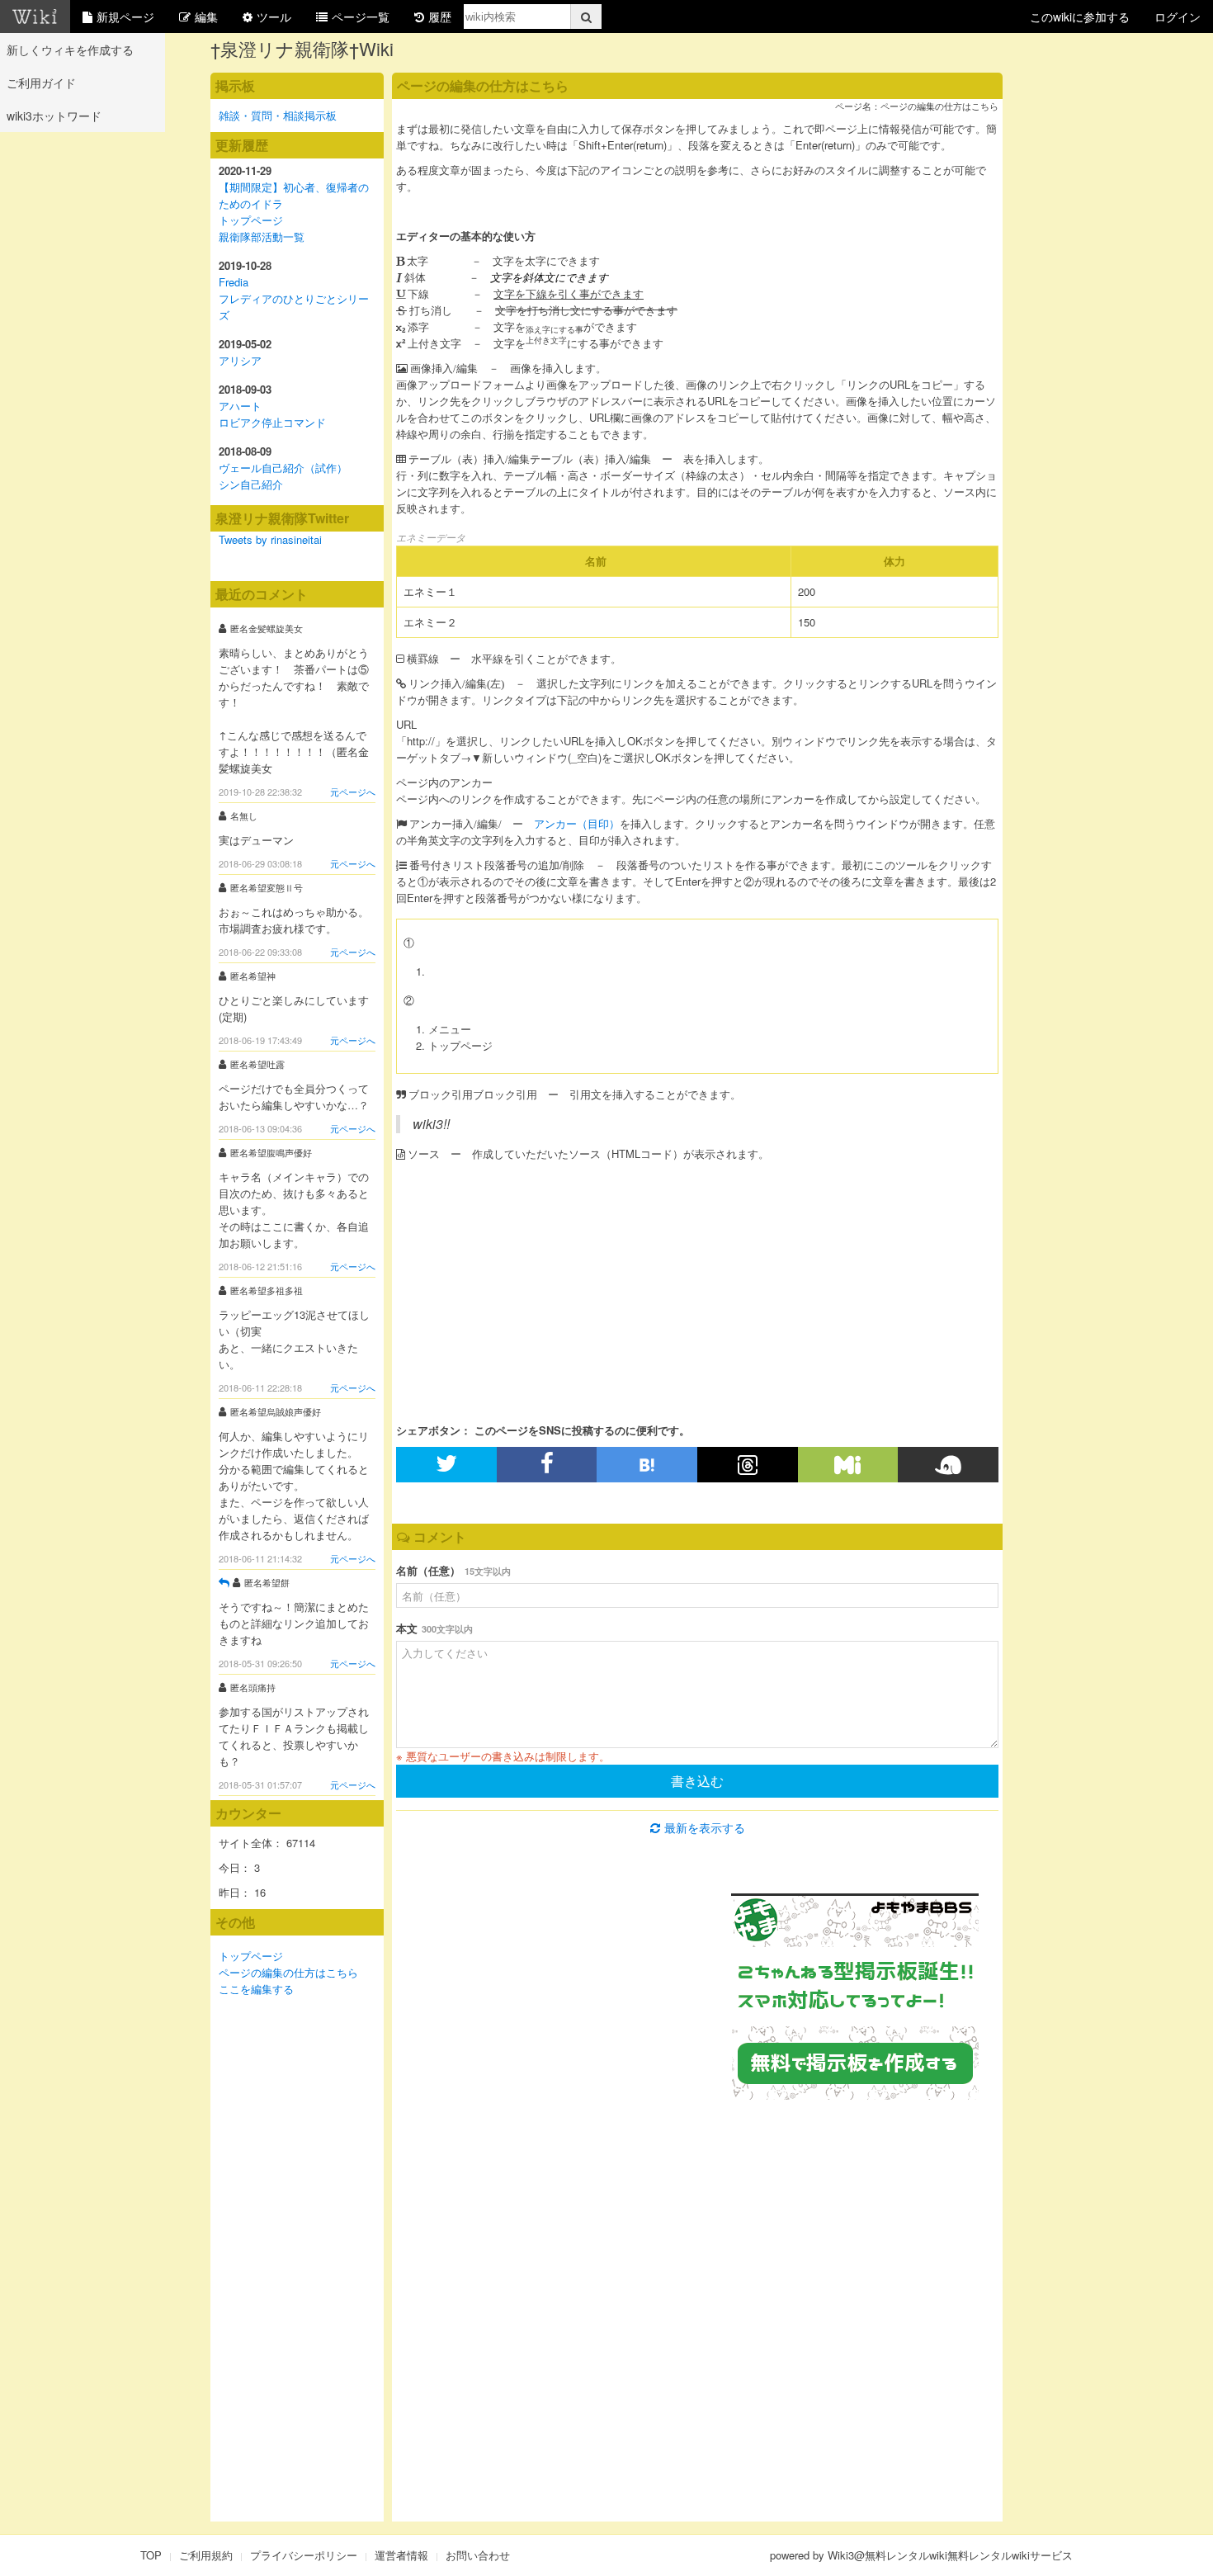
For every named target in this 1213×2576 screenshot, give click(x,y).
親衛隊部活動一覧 (262, 236)
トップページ (251, 220)
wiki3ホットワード (54, 116)
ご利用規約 (206, 2555)
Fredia (234, 282)
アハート (240, 406)
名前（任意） (453, 1570)
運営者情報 (401, 2555)
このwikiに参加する (1080, 17)
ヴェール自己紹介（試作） (283, 468)
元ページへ (353, 792)
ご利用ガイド (41, 83)
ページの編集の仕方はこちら (288, 1972)
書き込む (697, 1781)
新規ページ (125, 17)
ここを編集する (256, 1989)
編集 (206, 17)
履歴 (440, 17)
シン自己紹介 (251, 484)
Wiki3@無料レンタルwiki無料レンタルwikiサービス (950, 2555)
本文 (434, 1628)
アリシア (240, 360)
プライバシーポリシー (304, 2555)
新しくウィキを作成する (70, 50)
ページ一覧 (361, 17)
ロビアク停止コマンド (272, 422)
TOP (151, 2555)
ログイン (1178, 17)
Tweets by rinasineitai (270, 539)
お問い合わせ (478, 2555)
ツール (274, 17)
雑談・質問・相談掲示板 (278, 115)
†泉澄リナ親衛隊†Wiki (302, 48)
